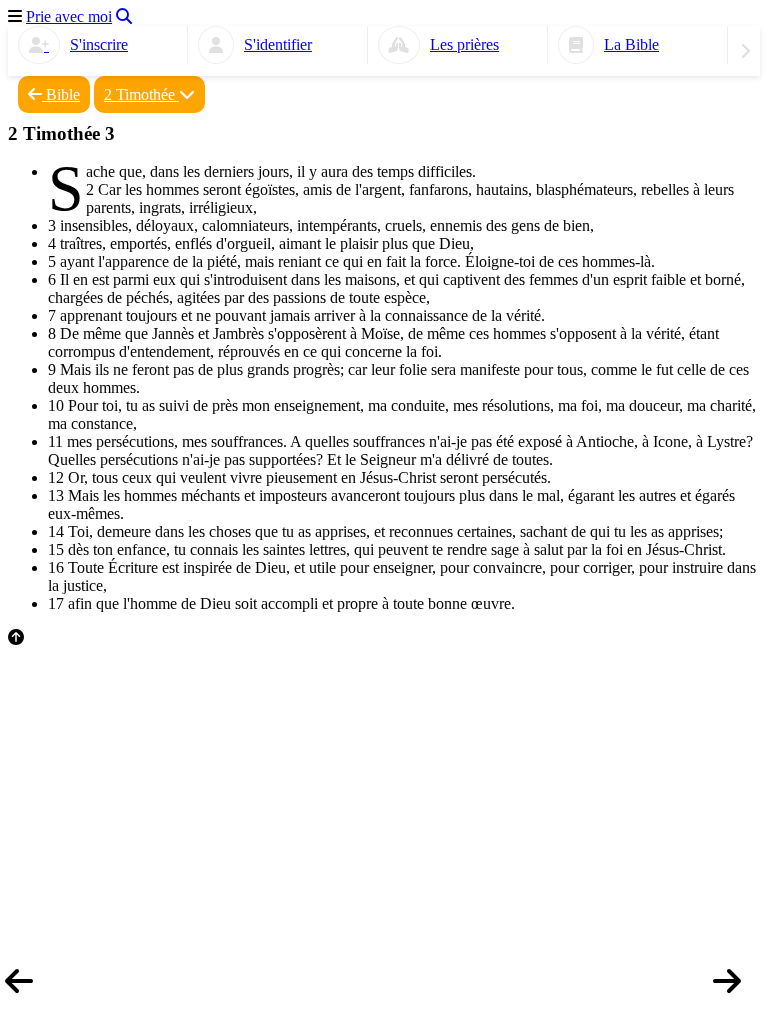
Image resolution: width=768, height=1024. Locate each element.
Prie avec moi (69, 16)
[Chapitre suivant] (738, 989)
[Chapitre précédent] (30, 989)
